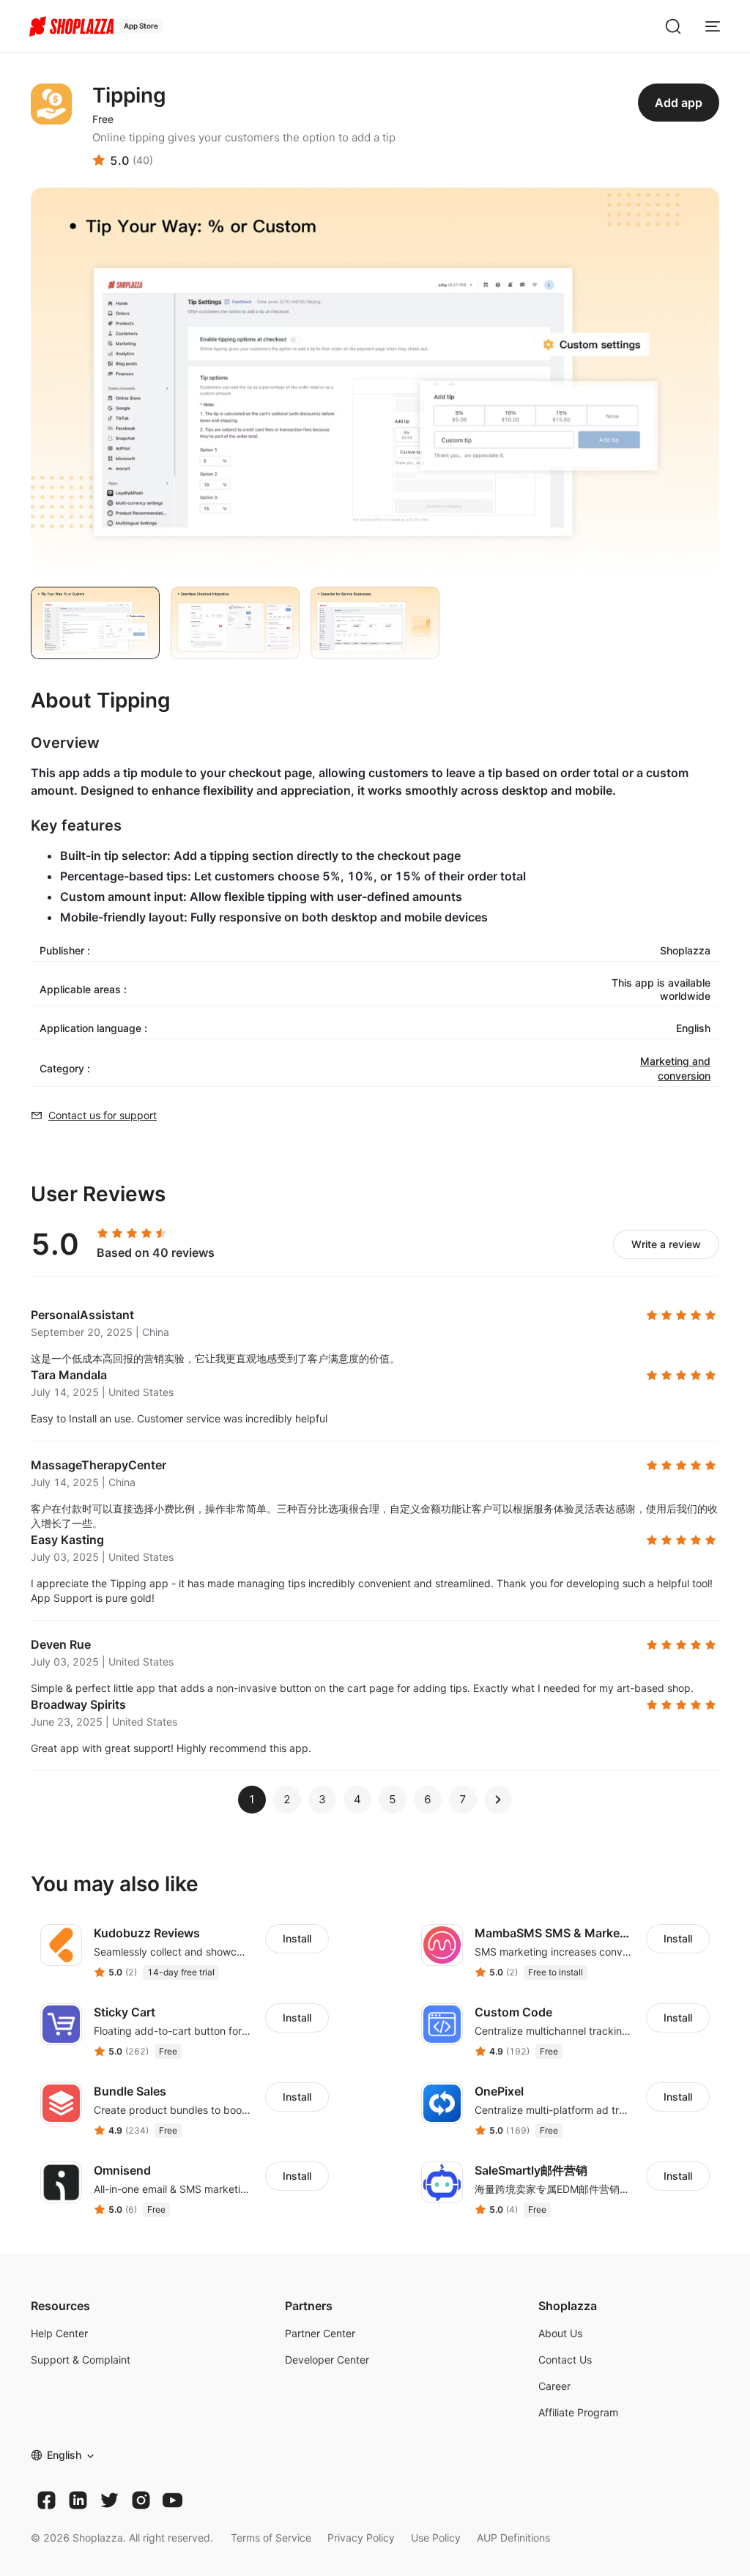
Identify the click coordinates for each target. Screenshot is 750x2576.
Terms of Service (271, 2538)
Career (554, 2386)
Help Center (59, 2333)
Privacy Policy (361, 2538)
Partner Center (320, 2333)
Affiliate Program (578, 2412)
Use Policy (436, 2538)
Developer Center (327, 2360)
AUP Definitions (513, 2538)
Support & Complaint (81, 2360)
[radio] (103, 1233)
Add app (679, 103)
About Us (560, 2333)
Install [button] (297, 1938)
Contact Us (565, 2360)
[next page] (498, 1800)
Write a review (666, 1244)
